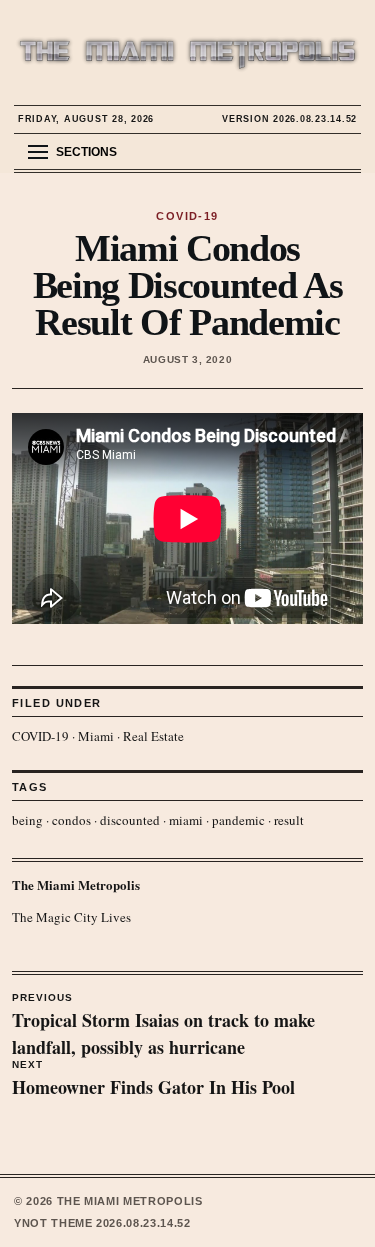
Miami (96, 736)
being (27, 820)
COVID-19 (40, 736)
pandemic (238, 820)
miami (186, 820)
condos (71, 820)
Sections (86, 152)
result (289, 820)
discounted (130, 820)
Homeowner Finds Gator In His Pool (153, 1080)
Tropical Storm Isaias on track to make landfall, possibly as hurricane (163, 1026)
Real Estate (153, 736)
